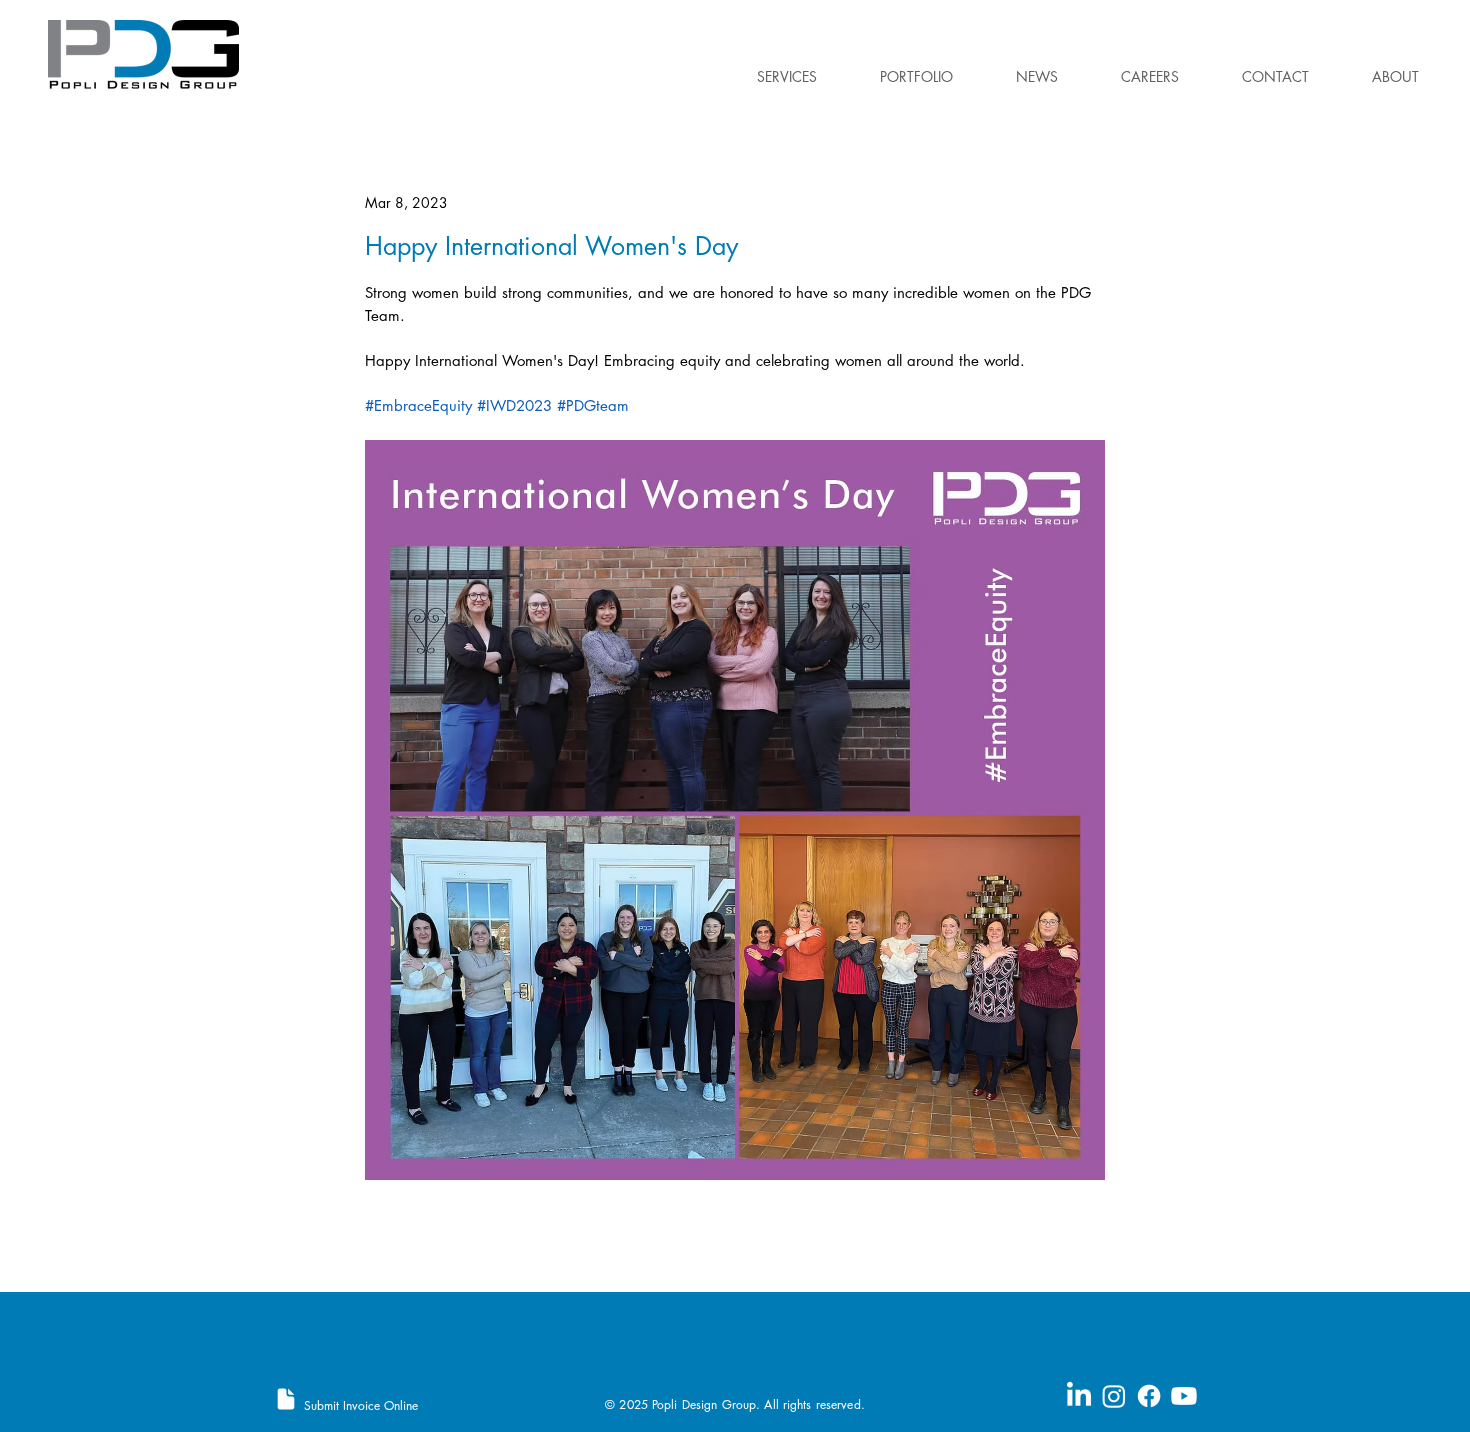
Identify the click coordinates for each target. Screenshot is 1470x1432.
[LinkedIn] (1079, 1396)
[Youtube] (1184, 1396)
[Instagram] (1114, 1396)
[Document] (286, 1399)
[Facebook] (1149, 1396)
